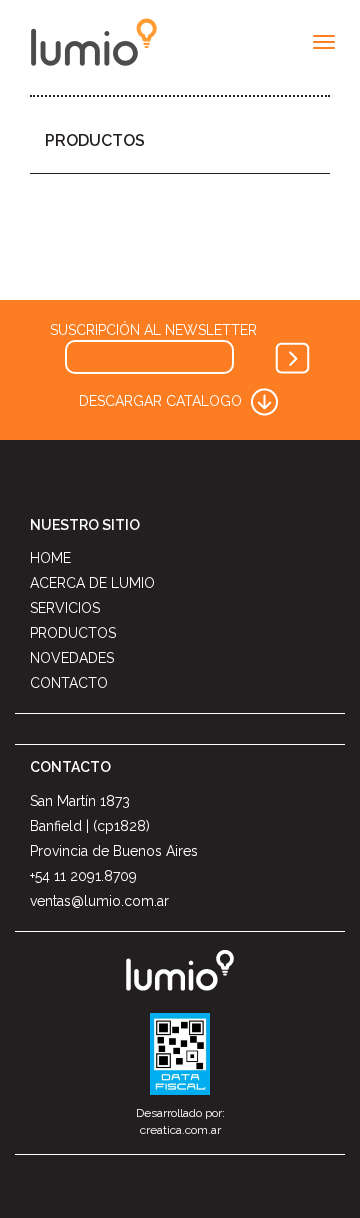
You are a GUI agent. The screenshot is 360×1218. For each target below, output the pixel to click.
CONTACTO (69, 683)
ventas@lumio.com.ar (99, 901)
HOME (50, 558)
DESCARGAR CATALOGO (162, 400)
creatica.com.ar (180, 1130)
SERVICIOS (65, 608)
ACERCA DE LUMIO (92, 583)
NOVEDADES (72, 658)
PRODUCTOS (95, 140)
